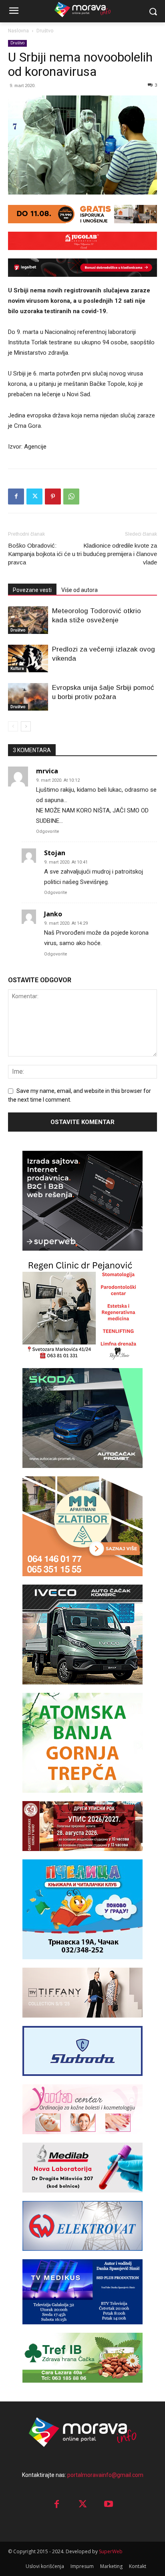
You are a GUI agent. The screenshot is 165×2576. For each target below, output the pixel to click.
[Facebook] (16, 497)
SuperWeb (111, 2551)
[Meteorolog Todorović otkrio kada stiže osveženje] (28, 620)
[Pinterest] (53, 497)
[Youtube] (109, 2505)
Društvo (45, 31)
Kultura (17, 668)
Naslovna (18, 31)
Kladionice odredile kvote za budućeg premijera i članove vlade (120, 554)
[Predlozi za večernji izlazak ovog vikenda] (28, 658)
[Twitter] (34, 497)
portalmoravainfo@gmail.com (105, 2475)
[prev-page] (13, 726)
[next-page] (26, 726)
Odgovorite (48, 831)
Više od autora (79, 590)
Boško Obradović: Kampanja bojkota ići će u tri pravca (45, 554)
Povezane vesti (32, 590)
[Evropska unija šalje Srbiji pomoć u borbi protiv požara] (28, 697)
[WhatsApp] (71, 497)
